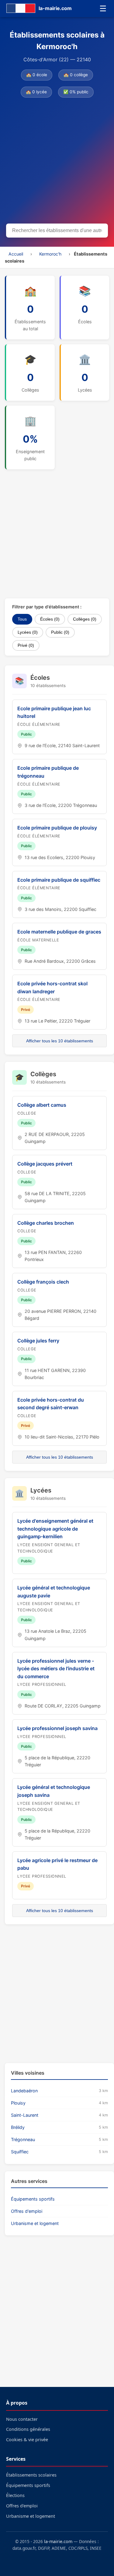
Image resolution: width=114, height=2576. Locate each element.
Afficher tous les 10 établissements (60, 1041)
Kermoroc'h (50, 254)
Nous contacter (22, 2419)
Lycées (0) (28, 632)
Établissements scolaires (31, 2475)
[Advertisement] (57, 162)
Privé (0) (26, 645)
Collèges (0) (85, 619)
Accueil (16, 254)
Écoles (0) (50, 619)
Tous (22, 619)
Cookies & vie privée (27, 2440)
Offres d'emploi (27, 2211)
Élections (15, 2495)
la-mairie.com (58, 2541)
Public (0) (60, 632)
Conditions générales (28, 2429)
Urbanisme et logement (35, 2223)
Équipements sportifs (33, 2199)
